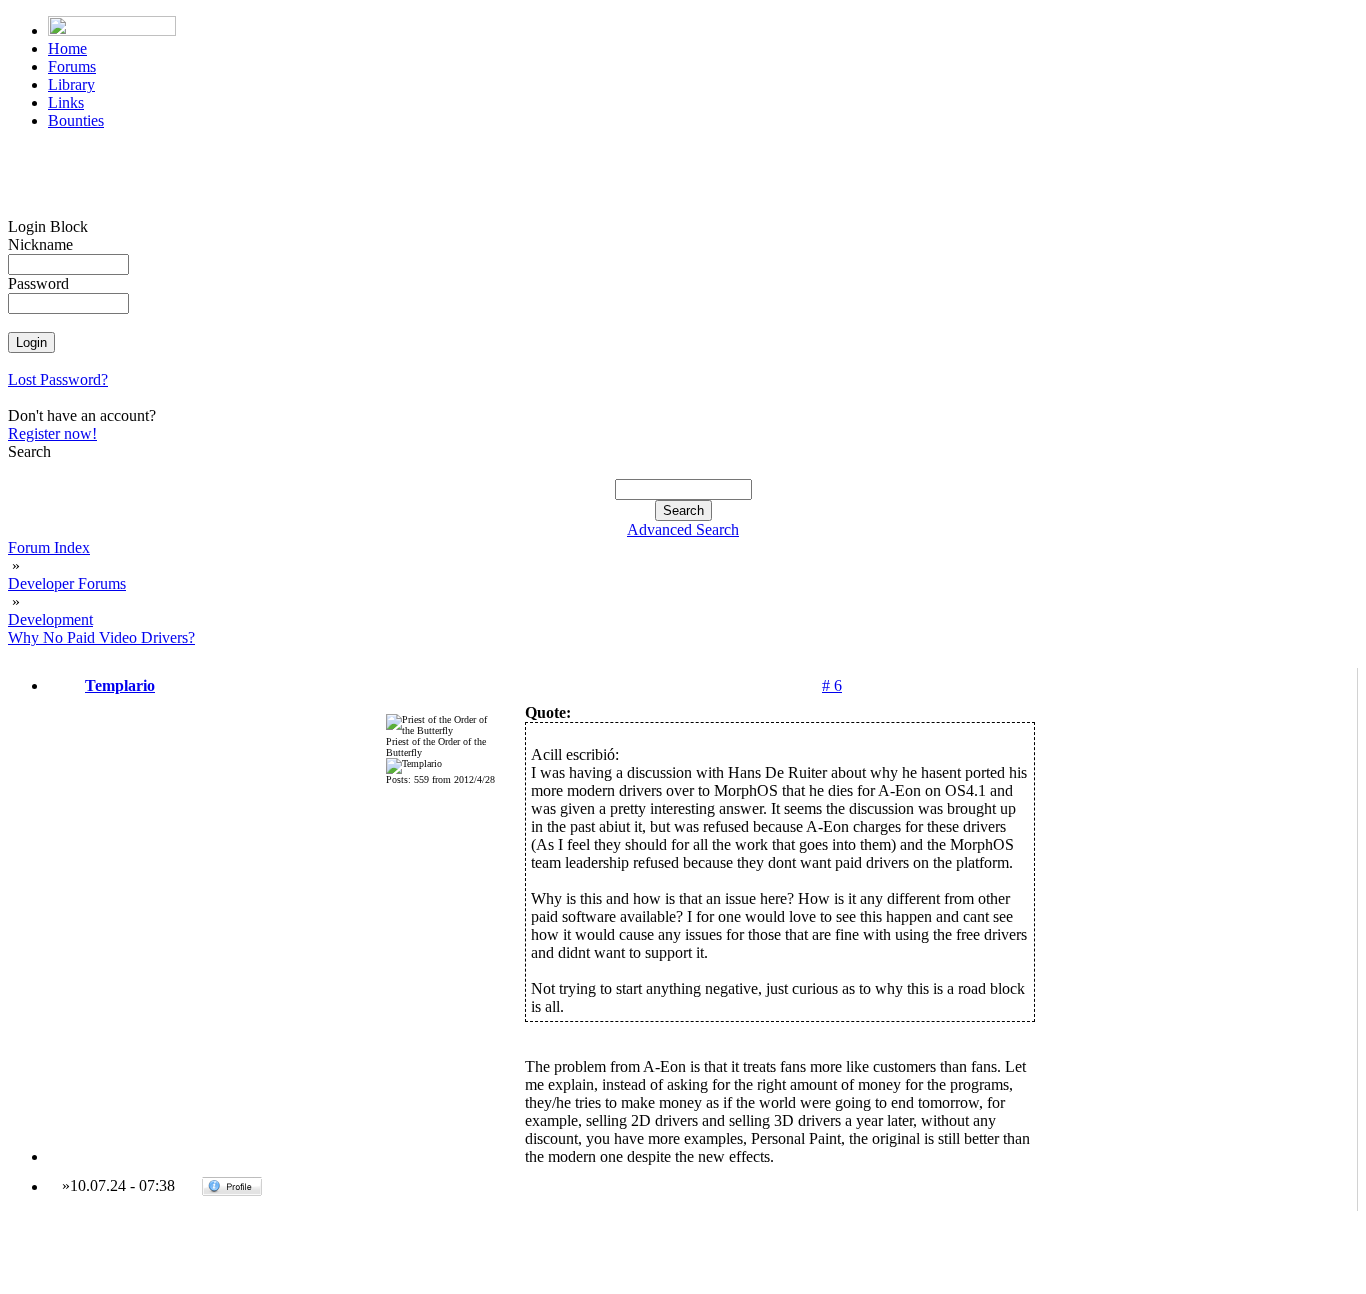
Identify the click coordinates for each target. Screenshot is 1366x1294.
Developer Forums (67, 583)
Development (50, 619)
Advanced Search (683, 529)
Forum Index (49, 547)
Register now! (52, 433)
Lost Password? (58, 379)
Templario (120, 685)
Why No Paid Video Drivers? (101, 637)
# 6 (832, 685)
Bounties (76, 120)
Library (71, 84)
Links (66, 102)
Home (67, 48)
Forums (72, 66)
